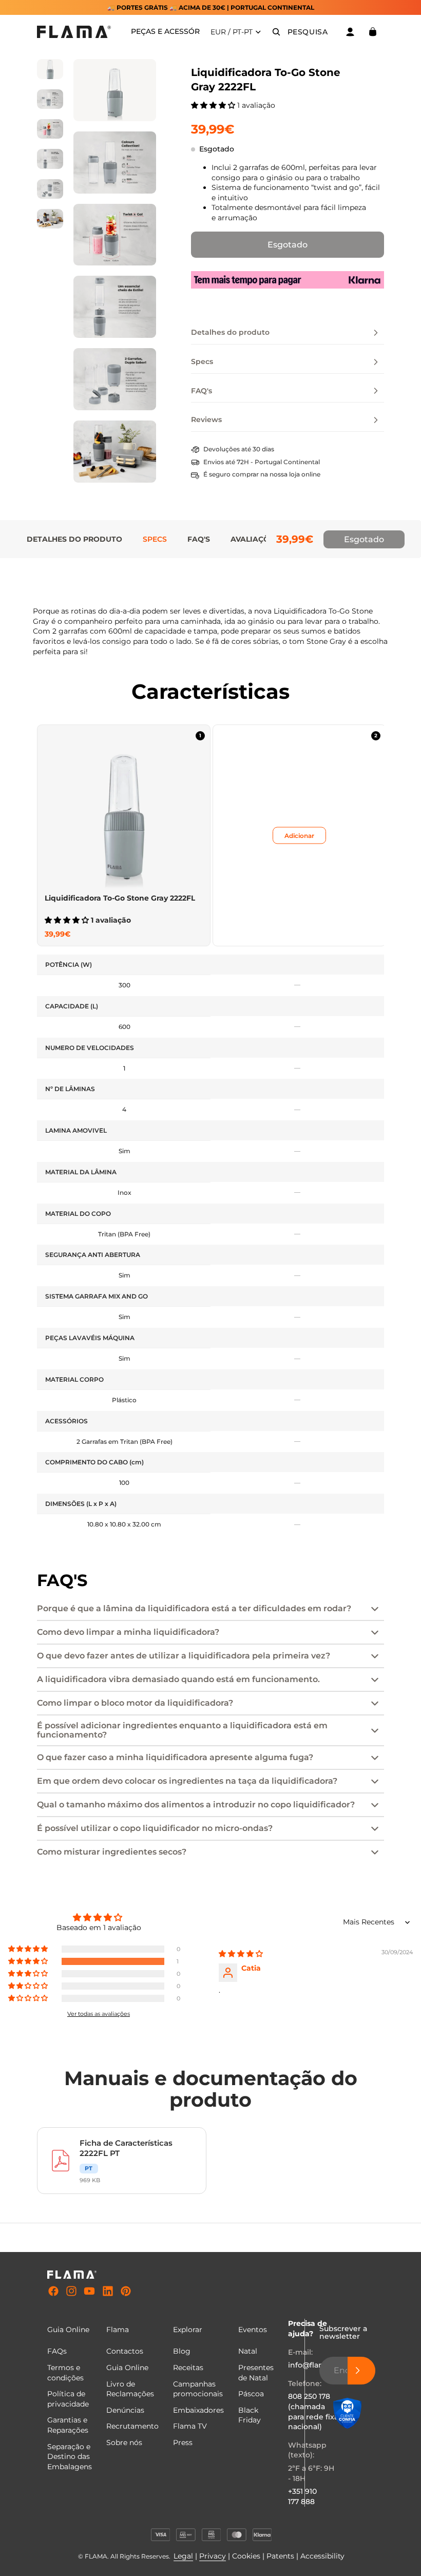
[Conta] (350, 32)
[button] (214, 105)
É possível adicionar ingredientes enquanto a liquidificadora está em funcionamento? (182, 1730)
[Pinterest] (126, 2292)
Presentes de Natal (256, 2373)
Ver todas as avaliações (99, 2014)
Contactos (125, 2351)
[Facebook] (53, 2292)
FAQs (57, 2351)
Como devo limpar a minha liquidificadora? (128, 1632)
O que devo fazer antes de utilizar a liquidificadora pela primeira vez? (184, 1656)
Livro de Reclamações (130, 2389)
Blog (182, 2351)
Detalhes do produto (74, 539)
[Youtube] (89, 2292)
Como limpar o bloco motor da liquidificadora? (135, 1703)
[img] (241, 1954)
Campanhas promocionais (198, 2389)
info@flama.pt (314, 2365)
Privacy (213, 2556)
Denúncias (125, 2410)
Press (183, 2443)
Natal (248, 2351)
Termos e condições (65, 2373)
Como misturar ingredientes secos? (112, 1852)
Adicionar (299, 836)
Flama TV (190, 2426)
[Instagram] (71, 2292)
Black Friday (250, 2415)
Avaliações (255, 539)
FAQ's (199, 539)
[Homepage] (74, 32)
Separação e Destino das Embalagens (70, 2457)
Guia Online (127, 2368)
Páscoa (251, 2394)
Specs (155, 539)
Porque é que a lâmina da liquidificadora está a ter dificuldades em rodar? (194, 1608)
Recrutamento (132, 2426)
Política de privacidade (68, 2399)
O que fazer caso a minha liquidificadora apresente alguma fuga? (175, 1757)
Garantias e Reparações (68, 2425)
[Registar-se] (361, 2371)
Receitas (188, 2368)
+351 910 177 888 (302, 2496)
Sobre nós (124, 2443)
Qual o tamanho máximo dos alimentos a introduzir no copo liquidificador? (196, 1805)
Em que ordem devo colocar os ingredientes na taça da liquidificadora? (187, 1781)
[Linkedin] (108, 2292)
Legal (183, 2556)
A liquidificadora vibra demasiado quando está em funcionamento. (178, 1679)
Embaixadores (198, 2410)
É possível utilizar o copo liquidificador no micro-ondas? (155, 1828)
